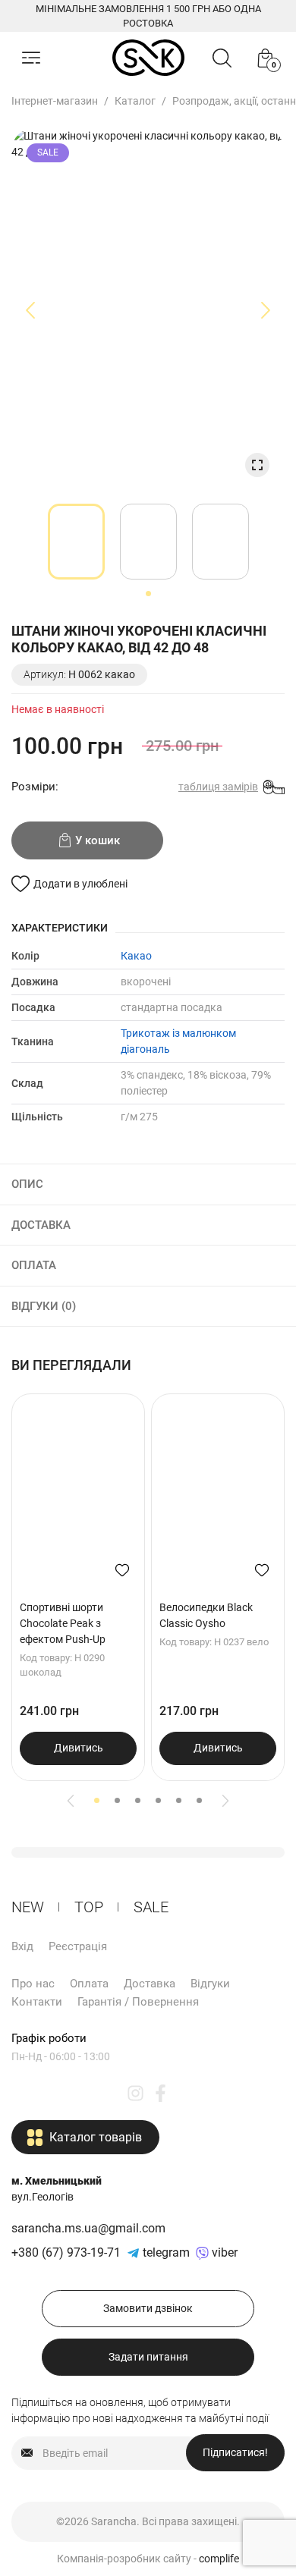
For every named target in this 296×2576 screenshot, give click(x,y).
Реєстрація (78, 1946)
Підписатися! (235, 2452)
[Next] (225, 1801)
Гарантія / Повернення (138, 2002)
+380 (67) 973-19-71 (66, 2252)
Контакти (37, 2002)
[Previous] (71, 1801)
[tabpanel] (76, 542)
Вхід (22, 1946)
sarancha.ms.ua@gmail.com (88, 2228)
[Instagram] (135, 2092)
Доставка (150, 1984)
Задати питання (148, 2357)
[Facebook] (161, 2092)
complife (219, 2559)
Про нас (33, 1984)
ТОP (89, 1907)
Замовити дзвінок (148, 2308)
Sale (151, 1907)
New (28, 1907)
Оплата (89, 1984)
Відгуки (210, 1984)
